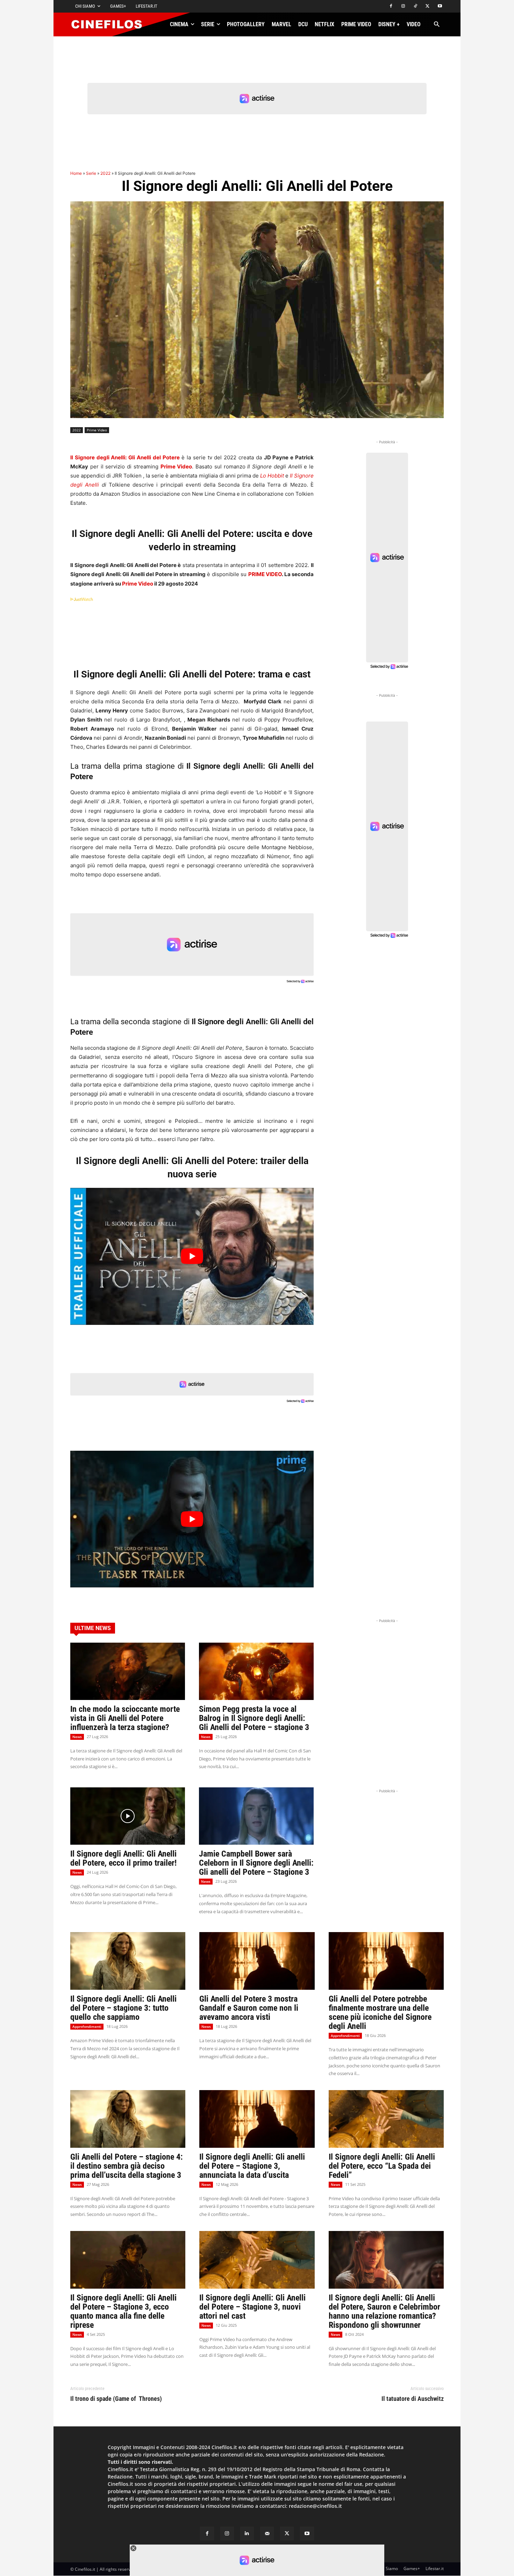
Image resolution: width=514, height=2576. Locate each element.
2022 (105, 173)
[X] (427, 6)
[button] (437, 25)
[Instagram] (403, 6)
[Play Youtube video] (192, 1256)
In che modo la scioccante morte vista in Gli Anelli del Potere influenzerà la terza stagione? (125, 1718)
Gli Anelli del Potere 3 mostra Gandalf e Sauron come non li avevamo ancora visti (249, 2008)
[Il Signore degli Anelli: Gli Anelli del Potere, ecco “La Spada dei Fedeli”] (386, 2119)
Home (76, 173)
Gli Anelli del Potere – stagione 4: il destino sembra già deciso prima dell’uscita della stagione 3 (127, 2166)
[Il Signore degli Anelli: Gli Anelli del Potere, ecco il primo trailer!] (128, 1816)
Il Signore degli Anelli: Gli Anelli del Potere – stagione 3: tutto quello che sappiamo (123, 2008)
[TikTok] (416, 6)
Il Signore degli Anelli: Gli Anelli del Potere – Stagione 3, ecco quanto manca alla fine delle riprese (123, 2311)
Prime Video (97, 430)
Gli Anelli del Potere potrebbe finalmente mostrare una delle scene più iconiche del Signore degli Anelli (380, 2012)
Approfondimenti (87, 2026)
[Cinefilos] (110, 24)
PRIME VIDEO (265, 574)
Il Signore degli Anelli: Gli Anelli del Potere (125, 457)
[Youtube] (440, 6)
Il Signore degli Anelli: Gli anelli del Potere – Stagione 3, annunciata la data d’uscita (252, 2166)
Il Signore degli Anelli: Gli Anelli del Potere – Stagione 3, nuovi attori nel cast (252, 2307)
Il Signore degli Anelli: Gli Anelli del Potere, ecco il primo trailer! (123, 1858)
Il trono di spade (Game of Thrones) (116, 2399)
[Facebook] (391, 6)
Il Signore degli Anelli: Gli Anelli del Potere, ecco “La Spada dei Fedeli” (382, 2166)
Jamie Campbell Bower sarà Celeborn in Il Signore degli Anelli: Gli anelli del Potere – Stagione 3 (256, 1863)
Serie (91, 173)
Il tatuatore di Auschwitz (413, 2399)
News (77, 1737)
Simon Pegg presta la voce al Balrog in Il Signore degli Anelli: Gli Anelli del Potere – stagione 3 (254, 1718)
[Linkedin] (247, 2534)
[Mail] (267, 2534)
